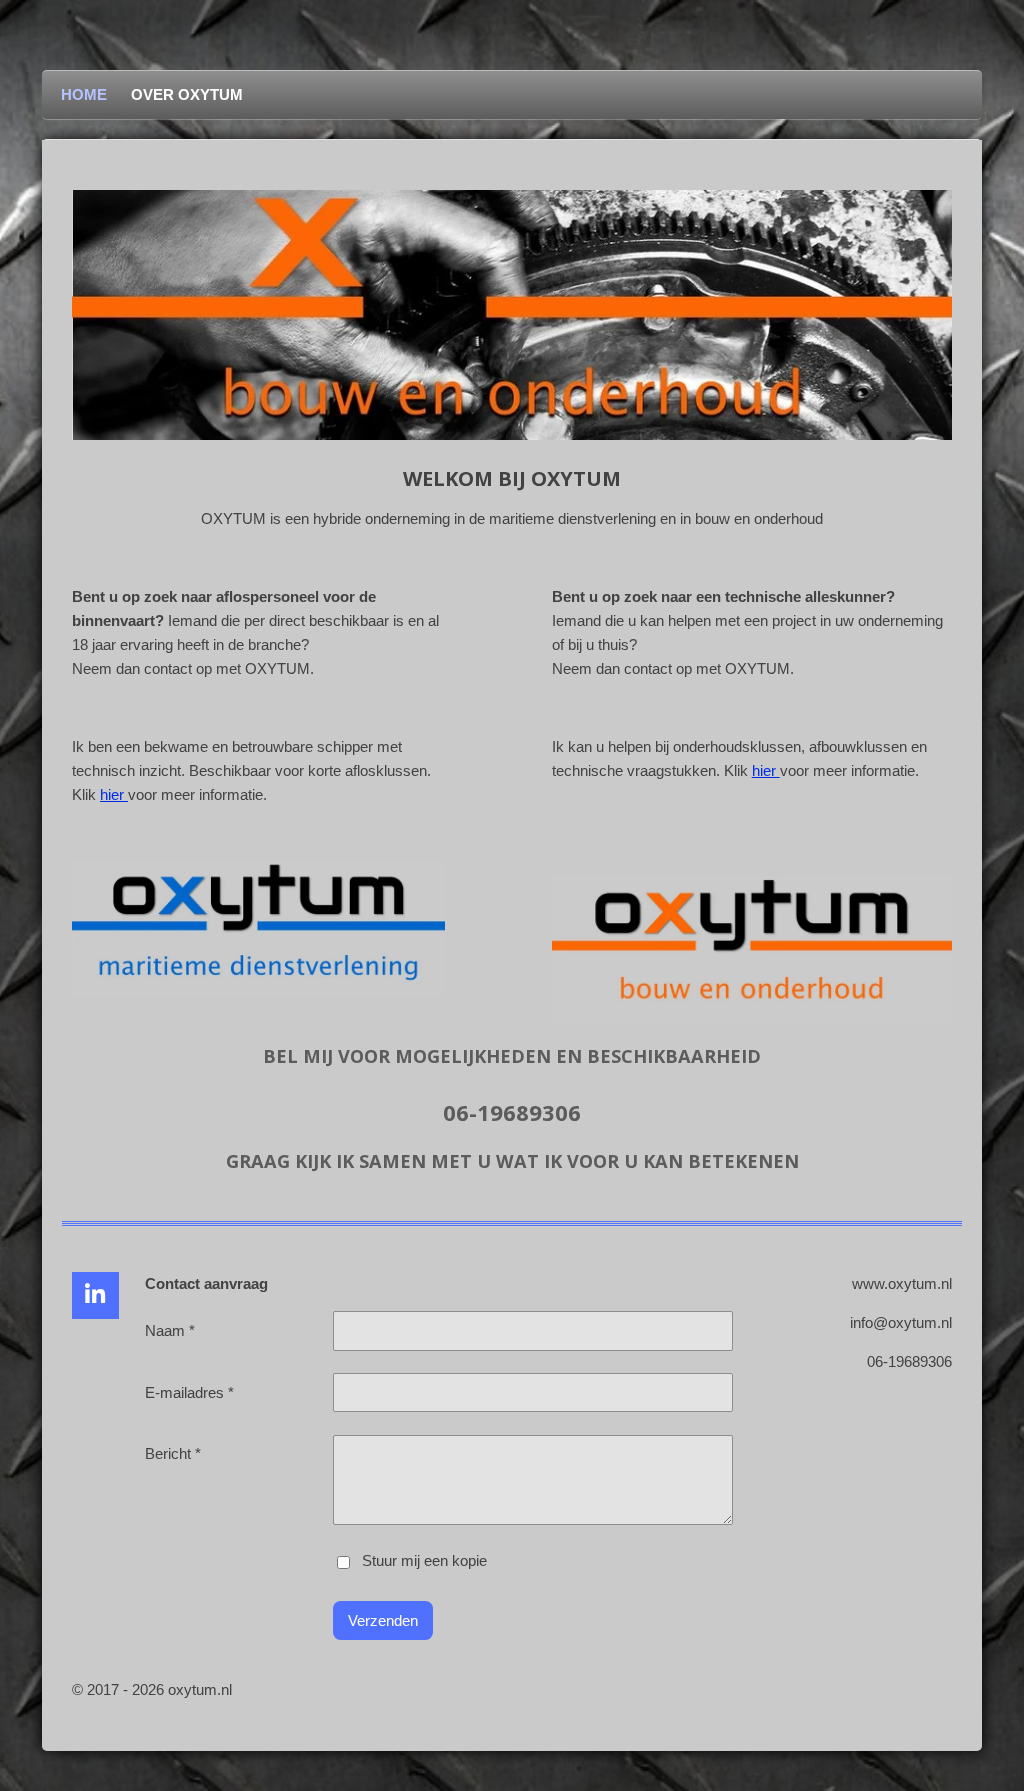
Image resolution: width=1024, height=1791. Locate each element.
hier (114, 794)
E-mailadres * (189, 1392)
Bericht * (173, 1453)
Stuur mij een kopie (424, 1561)
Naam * (170, 1330)
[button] (934, 208)
